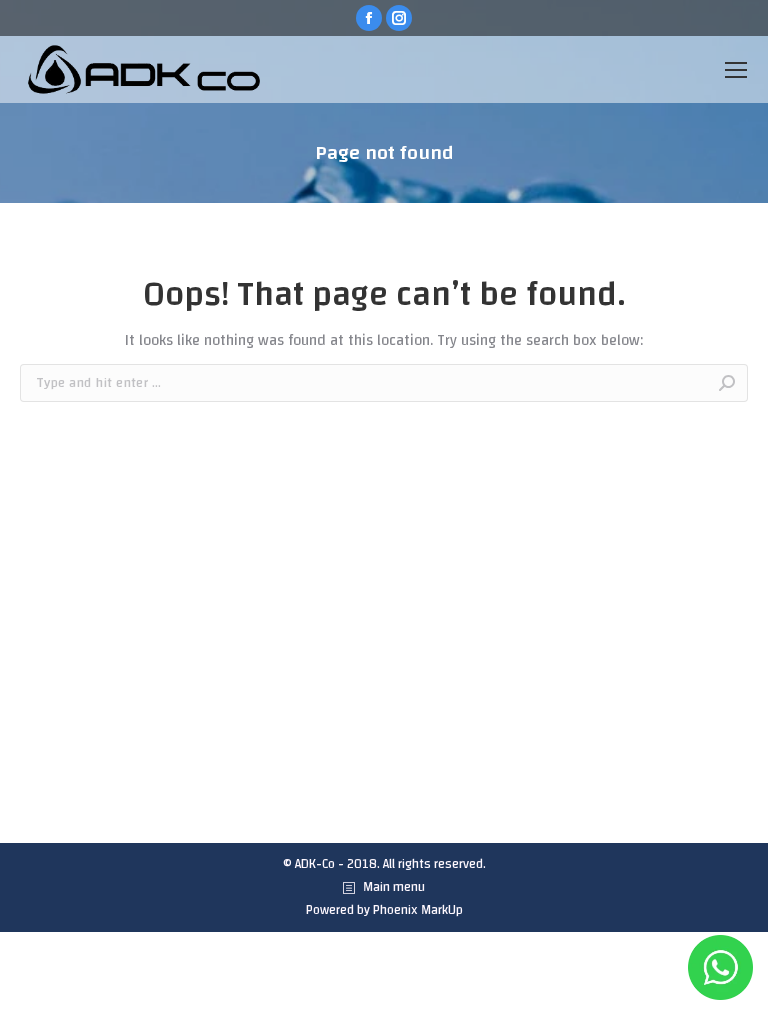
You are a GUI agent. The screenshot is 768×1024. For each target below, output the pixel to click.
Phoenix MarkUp (418, 910)
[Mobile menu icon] (736, 70)
